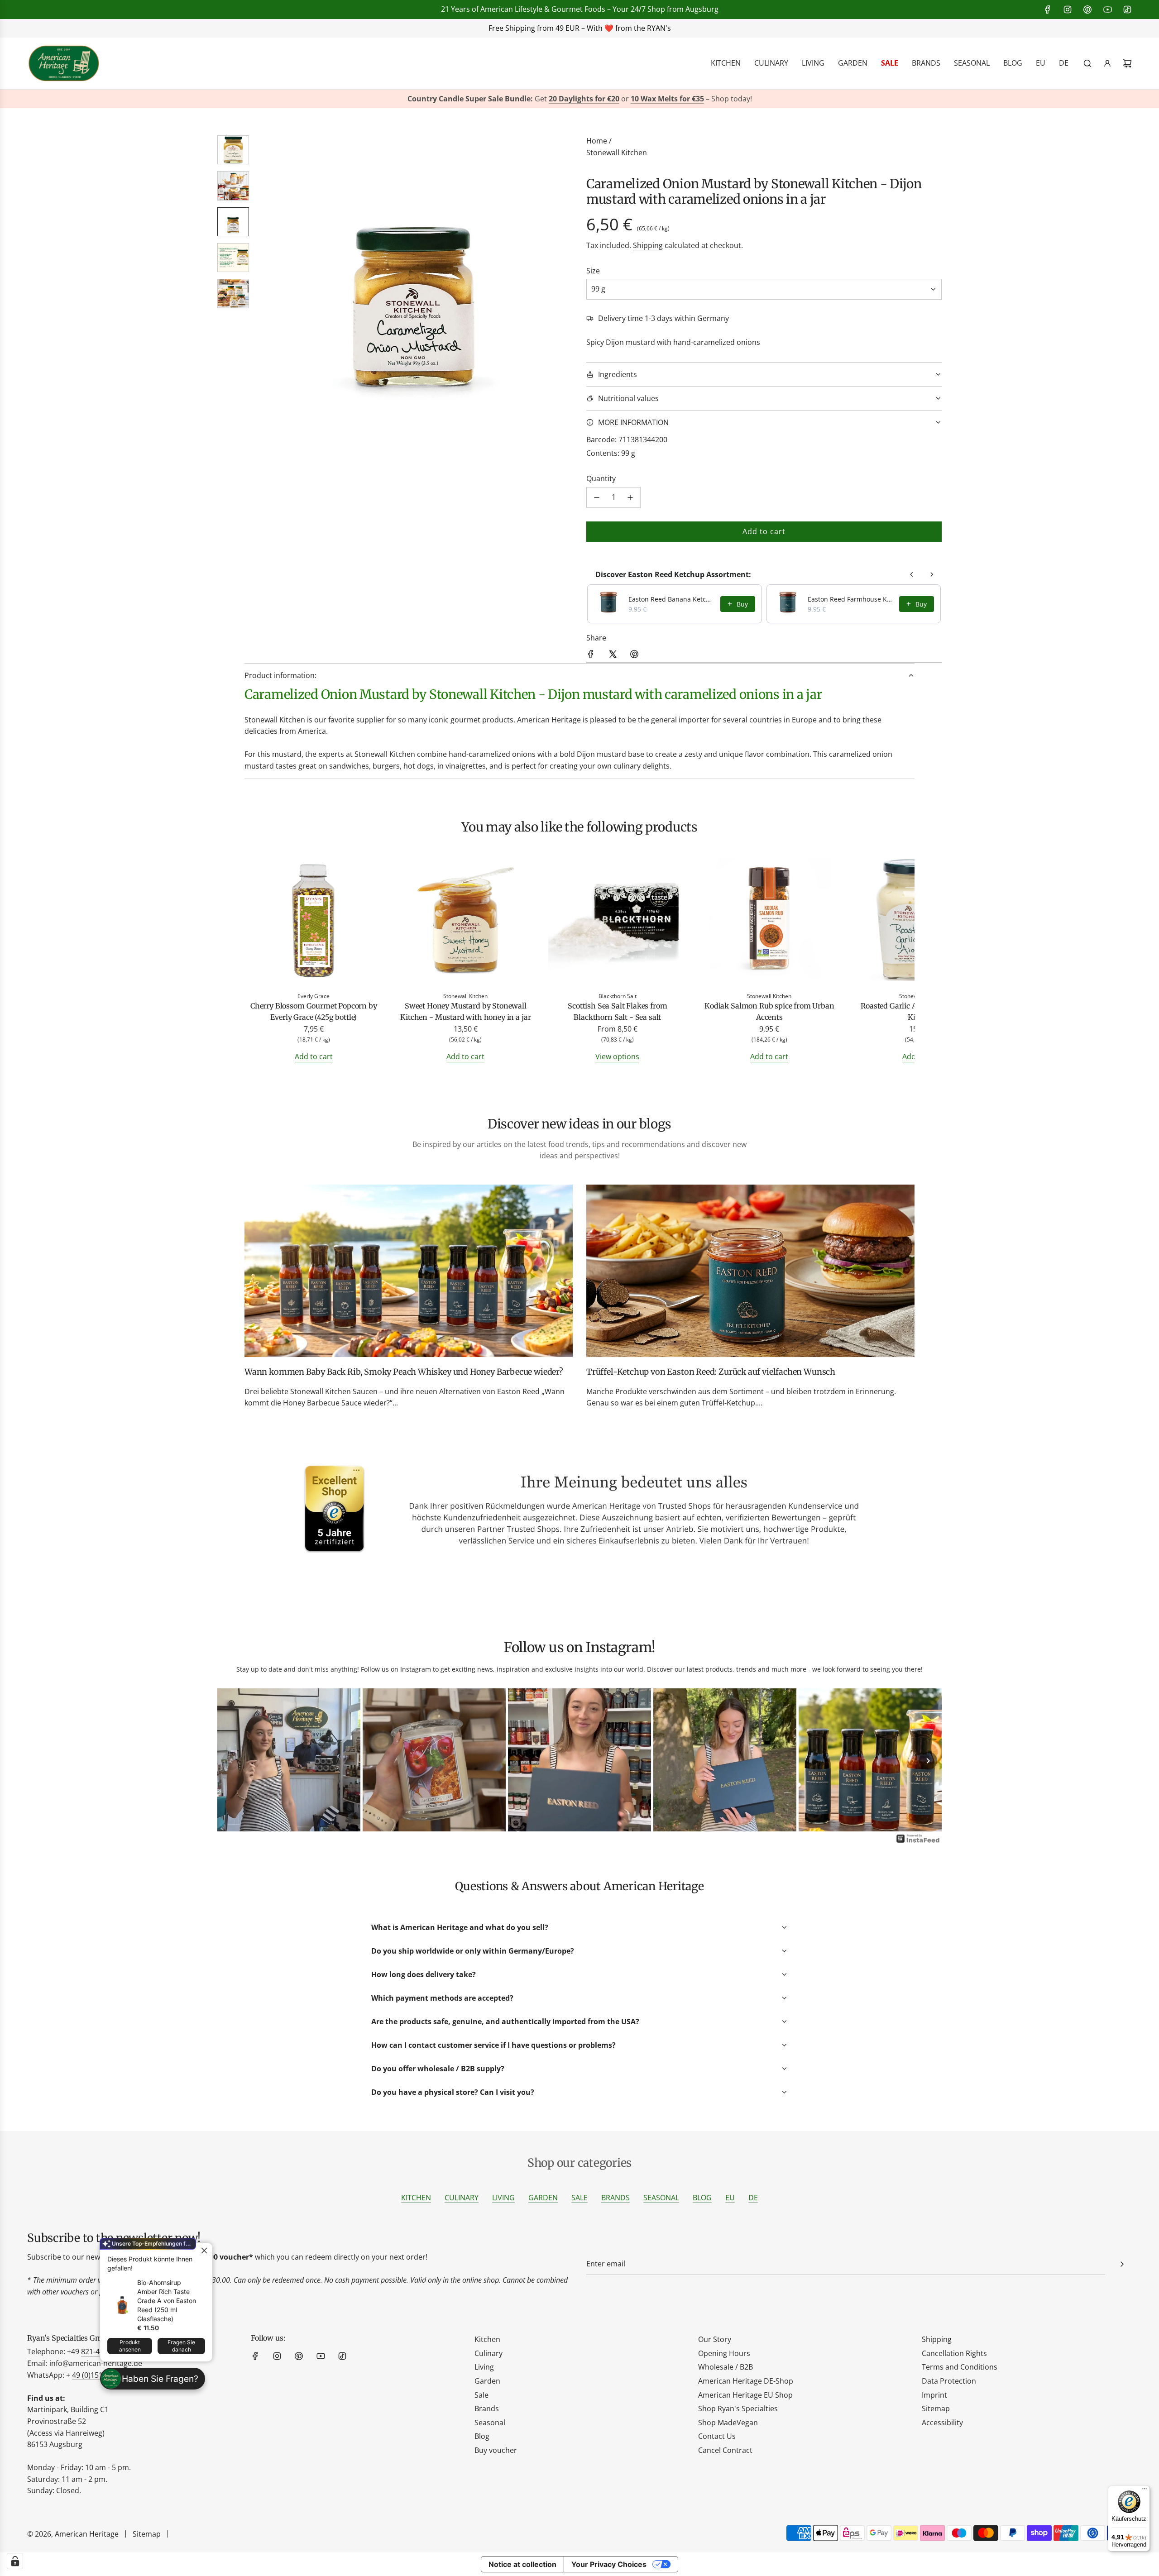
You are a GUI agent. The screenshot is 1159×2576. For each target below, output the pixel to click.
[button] (268, 277)
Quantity (601, 478)
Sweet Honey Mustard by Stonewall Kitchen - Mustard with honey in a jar (465, 1012)
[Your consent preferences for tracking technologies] (15, 2561)
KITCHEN (416, 2198)
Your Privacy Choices (609, 2564)
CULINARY (462, 2198)
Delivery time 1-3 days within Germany (663, 318)
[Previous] (231, 1761)
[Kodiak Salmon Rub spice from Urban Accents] (770, 921)
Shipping (648, 245)
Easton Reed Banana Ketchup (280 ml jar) (672, 599)
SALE (579, 2198)
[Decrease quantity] (597, 497)
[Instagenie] (918, 1842)
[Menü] (1145, 2491)
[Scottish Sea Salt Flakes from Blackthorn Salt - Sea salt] (618, 921)
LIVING (503, 2198)
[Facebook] (1048, 10)
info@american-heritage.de (96, 2363)
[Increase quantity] (630, 497)
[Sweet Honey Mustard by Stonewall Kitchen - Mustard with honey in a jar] (466, 921)
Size (593, 271)
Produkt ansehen (130, 2346)
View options (617, 1056)
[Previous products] (912, 574)
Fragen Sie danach (181, 2346)
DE (753, 2198)
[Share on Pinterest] (634, 656)
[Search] (1087, 63)
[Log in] (1107, 63)
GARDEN (543, 2198)
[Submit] (1122, 2264)
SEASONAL (661, 2198)
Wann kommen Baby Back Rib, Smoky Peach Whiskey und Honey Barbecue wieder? (404, 1372)
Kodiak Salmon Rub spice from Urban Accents (769, 1012)
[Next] (928, 1761)
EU (730, 2198)
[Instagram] (1068, 10)
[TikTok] (1127, 10)
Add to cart (314, 1056)
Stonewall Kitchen (617, 153)
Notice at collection (522, 2564)
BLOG (702, 2198)
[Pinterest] (1087, 10)
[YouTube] (1107, 10)
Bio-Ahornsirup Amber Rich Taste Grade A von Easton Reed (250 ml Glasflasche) (167, 2301)
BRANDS (615, 2198)
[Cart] (1127, 63)
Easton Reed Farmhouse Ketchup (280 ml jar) (851, 599)
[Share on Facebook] (591, 656)
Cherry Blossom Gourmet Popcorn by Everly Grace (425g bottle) (314, 1012)
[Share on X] (613, 656)
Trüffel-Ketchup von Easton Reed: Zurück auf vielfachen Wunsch (711, 1372)
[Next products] (932, 574)
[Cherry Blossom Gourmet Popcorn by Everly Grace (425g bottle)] (314, 921)
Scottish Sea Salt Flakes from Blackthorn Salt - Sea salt (617, 1012)
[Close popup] (204, 2251)
